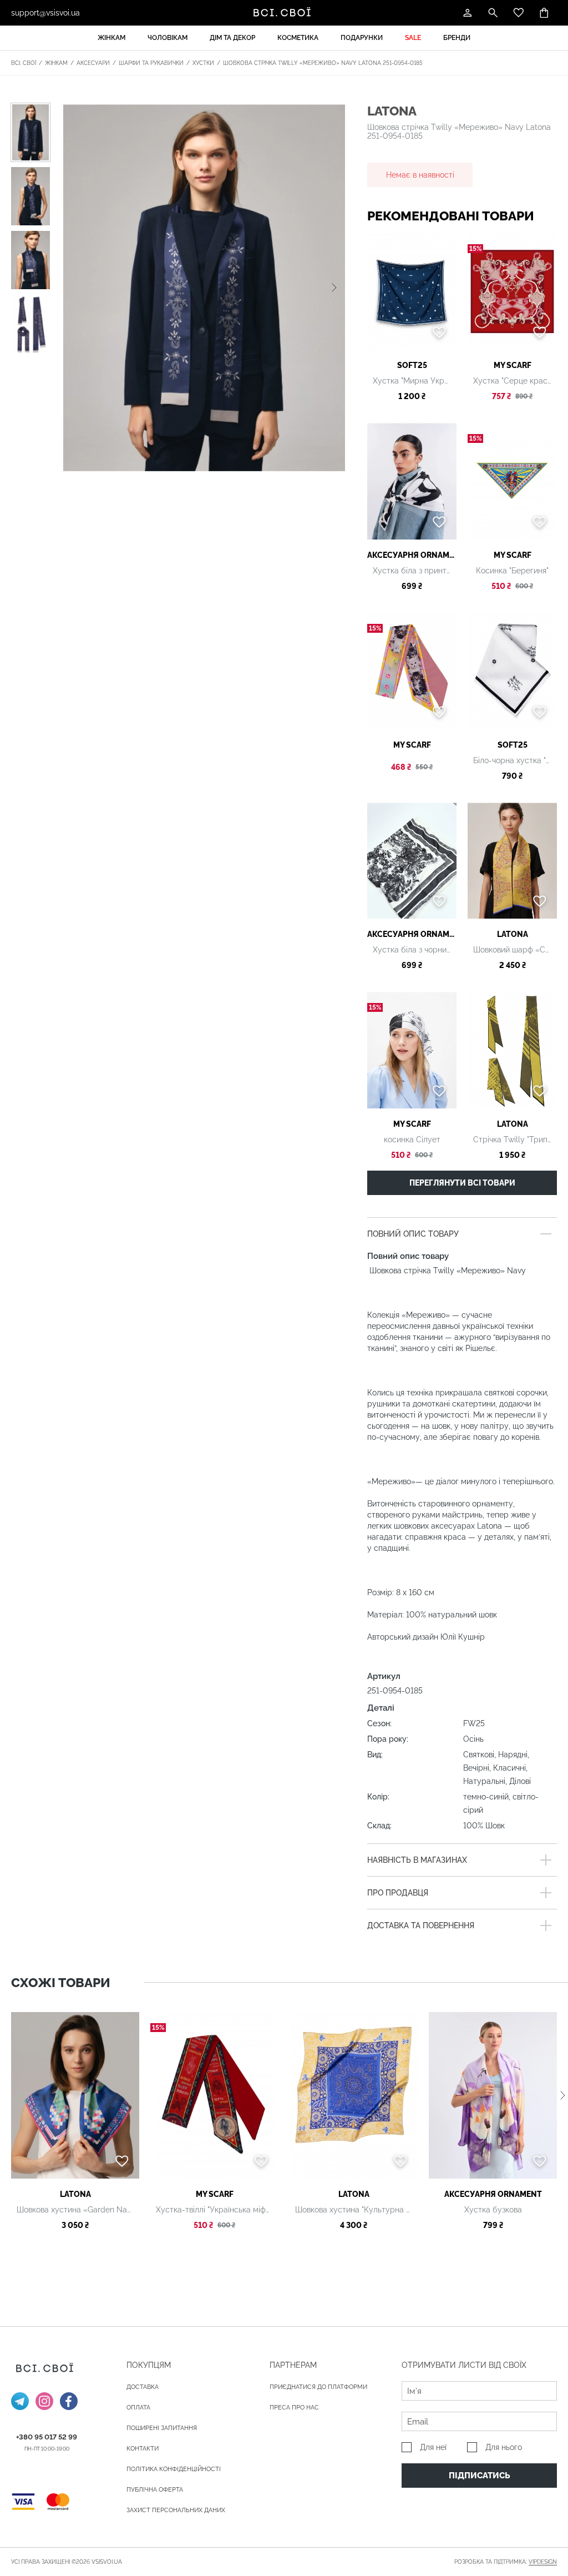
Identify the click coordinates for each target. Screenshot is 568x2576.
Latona (392, 111)
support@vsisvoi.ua (45, 13)
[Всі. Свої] (284, 13)
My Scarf (513, 365)
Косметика (298, 38)
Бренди (457, 38)
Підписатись (480, 2476)
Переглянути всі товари (462, 1183)
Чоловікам (168, 38)
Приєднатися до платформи (318, 2387)
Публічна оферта (155, 2490)
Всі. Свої (24, 63)
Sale (413, 38)
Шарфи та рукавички (151, 63)
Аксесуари (93, 63)
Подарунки (362, 38)
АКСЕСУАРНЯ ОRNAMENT (412, 555)
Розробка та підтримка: (506, 2562)
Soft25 (412, 365)
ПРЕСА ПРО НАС (294, 2408)
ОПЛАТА (138, 2408)
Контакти (143, 2449)
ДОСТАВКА (143, 2387)
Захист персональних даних (176, 2510)
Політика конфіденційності (174, 2469)
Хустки (203, 63)
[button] (334, 288)
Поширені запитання (162, 2428)
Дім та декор (232, 38)
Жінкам (111, 38)
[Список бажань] (519, 13)
